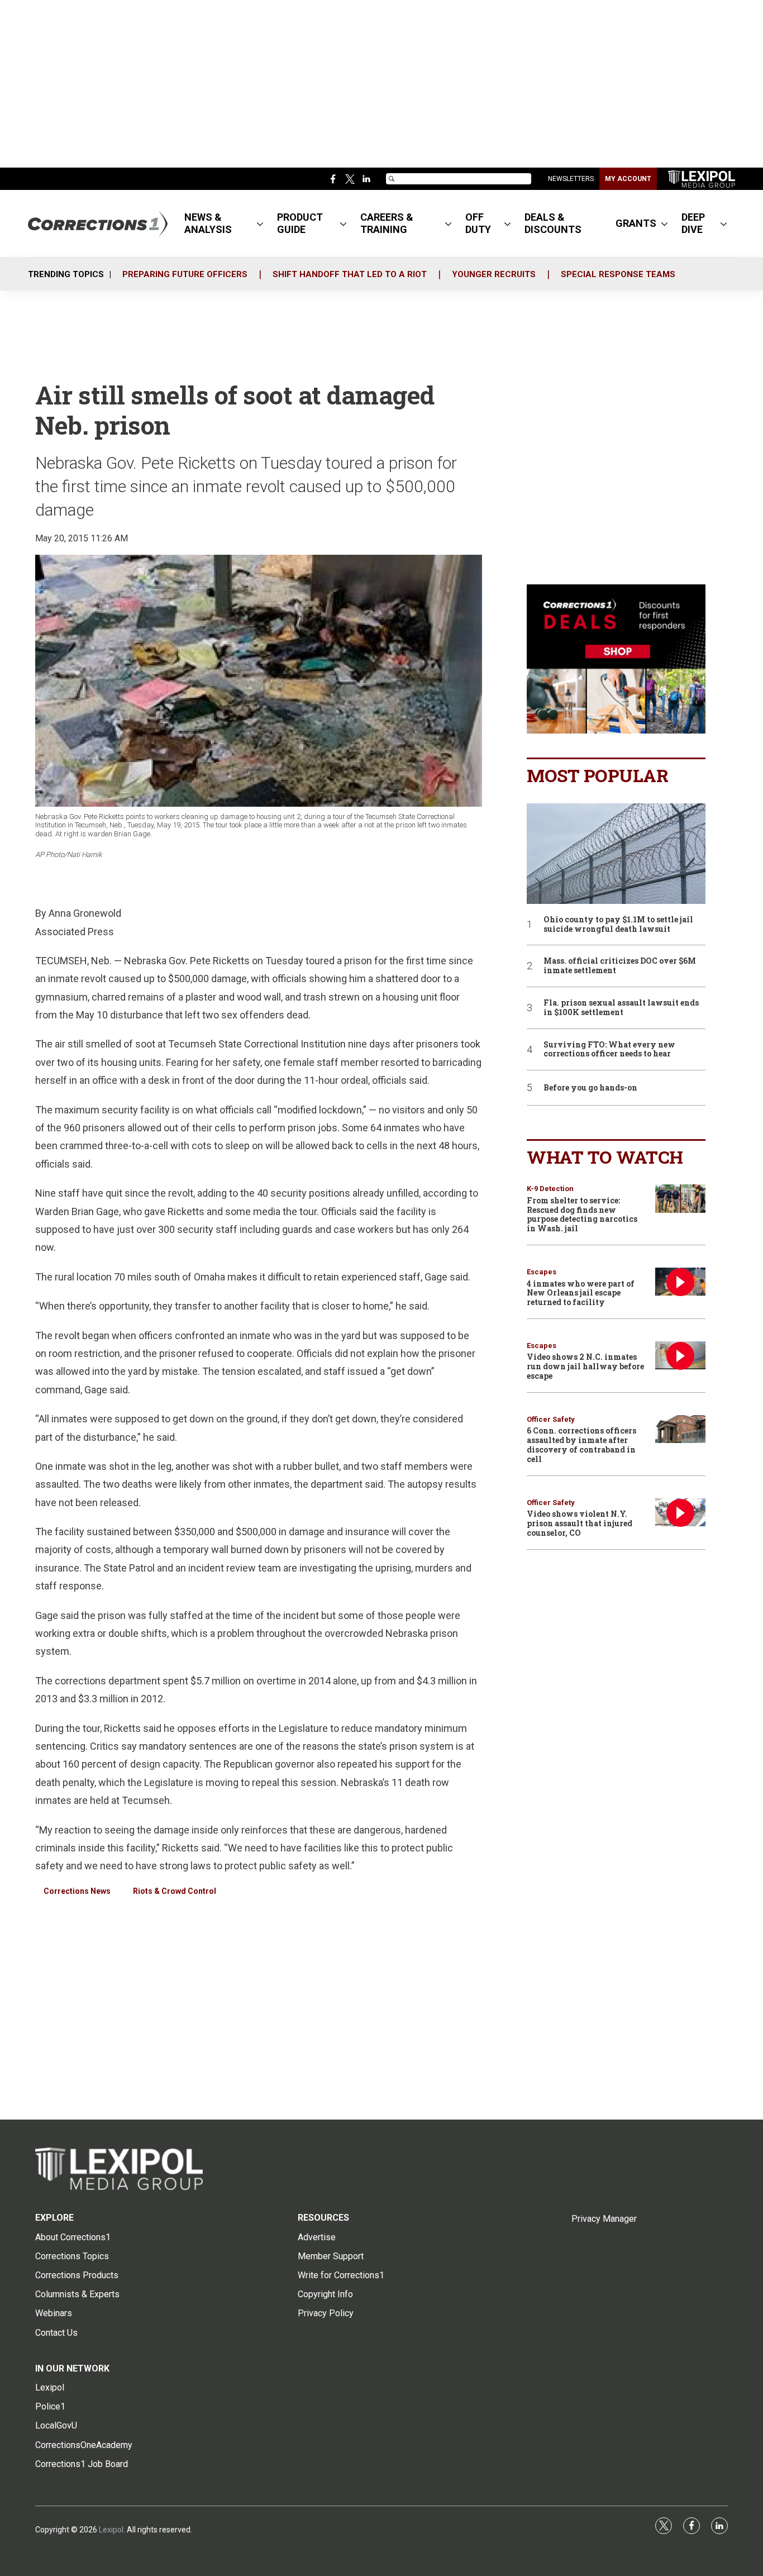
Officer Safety (551, 1419)
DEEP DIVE (693, 223)
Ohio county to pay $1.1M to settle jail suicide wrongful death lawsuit (618, 925)
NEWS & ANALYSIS (208, 223)
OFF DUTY (478, 223)
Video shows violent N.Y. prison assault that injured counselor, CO (580, 1523)
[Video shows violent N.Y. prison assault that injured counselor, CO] (680, 1513)
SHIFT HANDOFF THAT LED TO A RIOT (350, 274)
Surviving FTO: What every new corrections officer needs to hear (609, 1050)
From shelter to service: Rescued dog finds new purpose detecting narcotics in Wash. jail (582, 1214)
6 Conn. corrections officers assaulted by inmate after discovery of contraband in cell (581, 1444)
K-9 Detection (550, 1189)
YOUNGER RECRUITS (494, 274)
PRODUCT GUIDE (300, 223)
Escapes (542, 1272)
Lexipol (111, 2530)
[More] (260, 223)
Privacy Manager (604, 2219)
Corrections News (77, 1891)
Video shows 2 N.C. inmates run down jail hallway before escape (585, 1366)
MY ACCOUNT (628, 179)
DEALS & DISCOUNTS (553, 223)
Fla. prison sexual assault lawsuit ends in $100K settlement (621, 1008)
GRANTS (636, 223)
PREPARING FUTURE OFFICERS (185, 274)
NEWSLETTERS (571, 179)
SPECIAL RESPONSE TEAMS (618, 274)
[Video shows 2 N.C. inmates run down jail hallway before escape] (680, 1356)
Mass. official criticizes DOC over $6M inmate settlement (620, 966)
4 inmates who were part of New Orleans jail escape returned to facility (581, 1293)
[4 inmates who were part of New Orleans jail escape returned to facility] (680, 1282)
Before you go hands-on (590, 1088)
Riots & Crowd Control (175, 1891)
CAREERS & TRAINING (387, 223)
